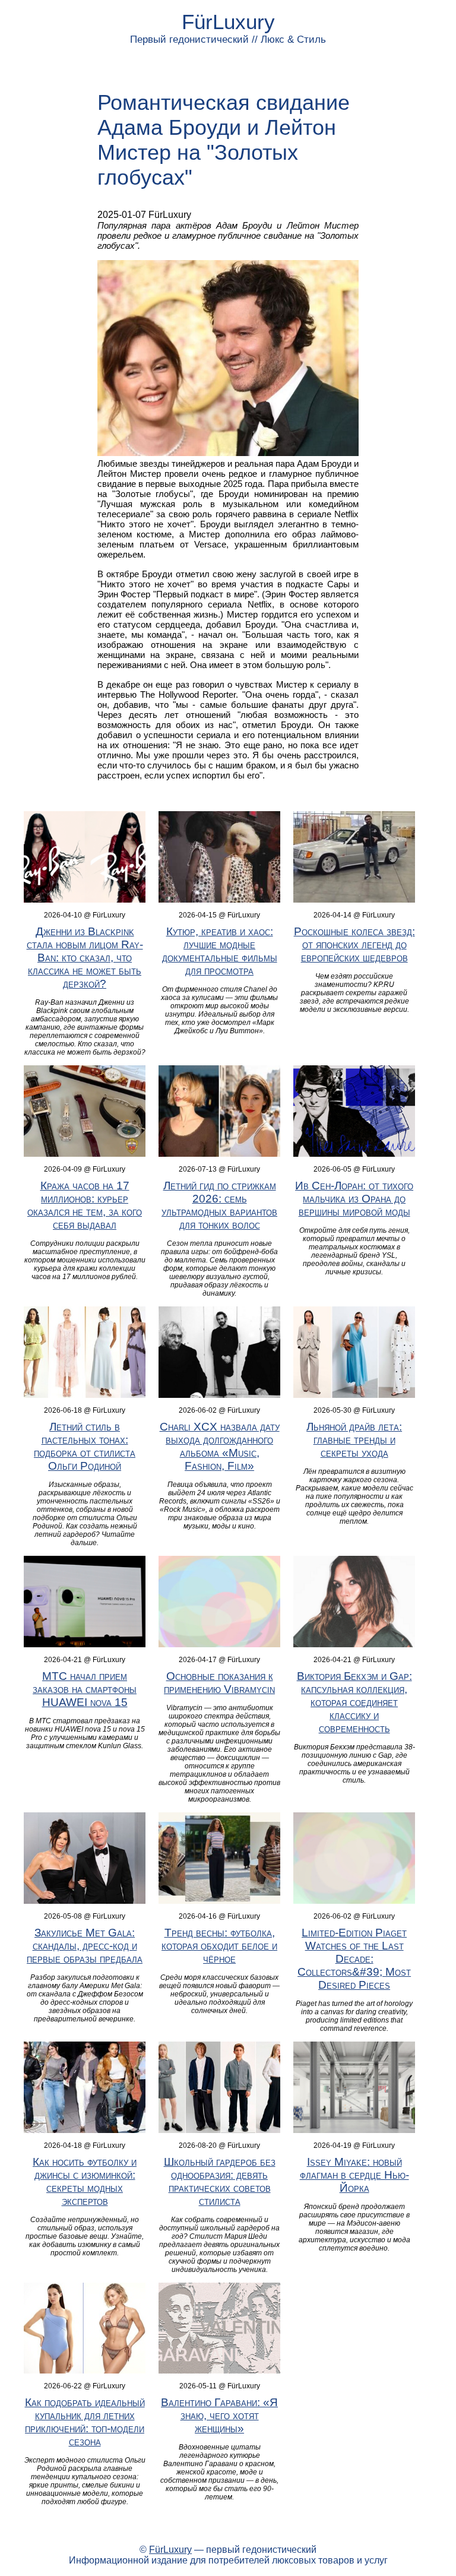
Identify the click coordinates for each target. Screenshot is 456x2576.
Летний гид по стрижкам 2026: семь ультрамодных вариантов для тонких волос (219, 1205)
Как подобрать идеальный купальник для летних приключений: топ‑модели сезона (85, 2422)
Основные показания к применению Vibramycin (219, 1683)
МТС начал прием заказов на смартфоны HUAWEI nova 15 (85, 1689)
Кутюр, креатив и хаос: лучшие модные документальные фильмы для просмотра (220, 951)
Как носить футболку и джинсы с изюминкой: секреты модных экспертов (85, 2181)
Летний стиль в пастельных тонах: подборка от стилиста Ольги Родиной (85, 1446)
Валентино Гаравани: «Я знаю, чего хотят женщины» (219, 2415)
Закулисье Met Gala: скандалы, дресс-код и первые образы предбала (85, 1946)
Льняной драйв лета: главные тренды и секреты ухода (354, 1440)
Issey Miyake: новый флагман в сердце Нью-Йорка (354, 2175)
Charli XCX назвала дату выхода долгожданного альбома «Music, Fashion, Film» (220, 1446)
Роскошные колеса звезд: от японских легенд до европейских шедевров (354, 944)
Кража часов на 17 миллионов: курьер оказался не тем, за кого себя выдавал (85, 1205)
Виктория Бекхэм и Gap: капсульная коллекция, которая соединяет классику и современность (354, 1702)
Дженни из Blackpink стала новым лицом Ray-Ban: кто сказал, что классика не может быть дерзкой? (85, 958)
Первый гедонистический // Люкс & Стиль (228, 39)
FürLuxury (228, 22)
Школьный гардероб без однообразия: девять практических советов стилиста (220, 2181)
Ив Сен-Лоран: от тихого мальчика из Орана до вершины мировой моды (354, 1199)
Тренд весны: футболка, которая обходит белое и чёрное (219, 1946)
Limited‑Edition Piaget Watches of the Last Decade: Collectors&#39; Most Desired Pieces (354, 1959)
